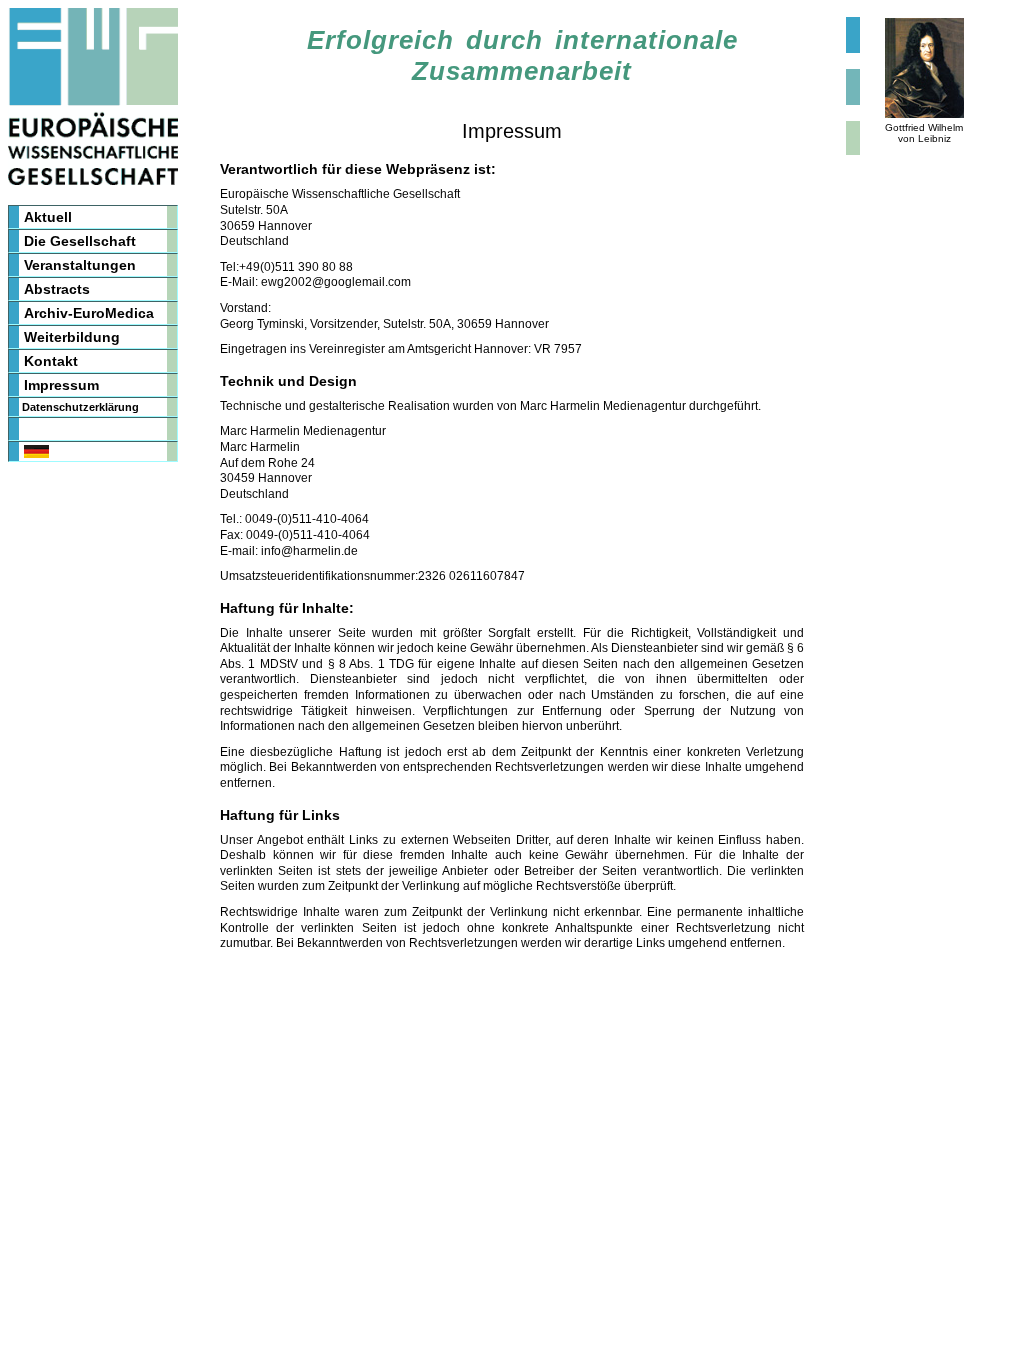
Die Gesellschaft (80, 241)
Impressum (61, 385)
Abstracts (57, 289)
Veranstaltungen (80, 265)
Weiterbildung (72, 337)
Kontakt (51, 361)
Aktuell (48, 217)
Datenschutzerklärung (80, 407)
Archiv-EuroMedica (89, 313)
